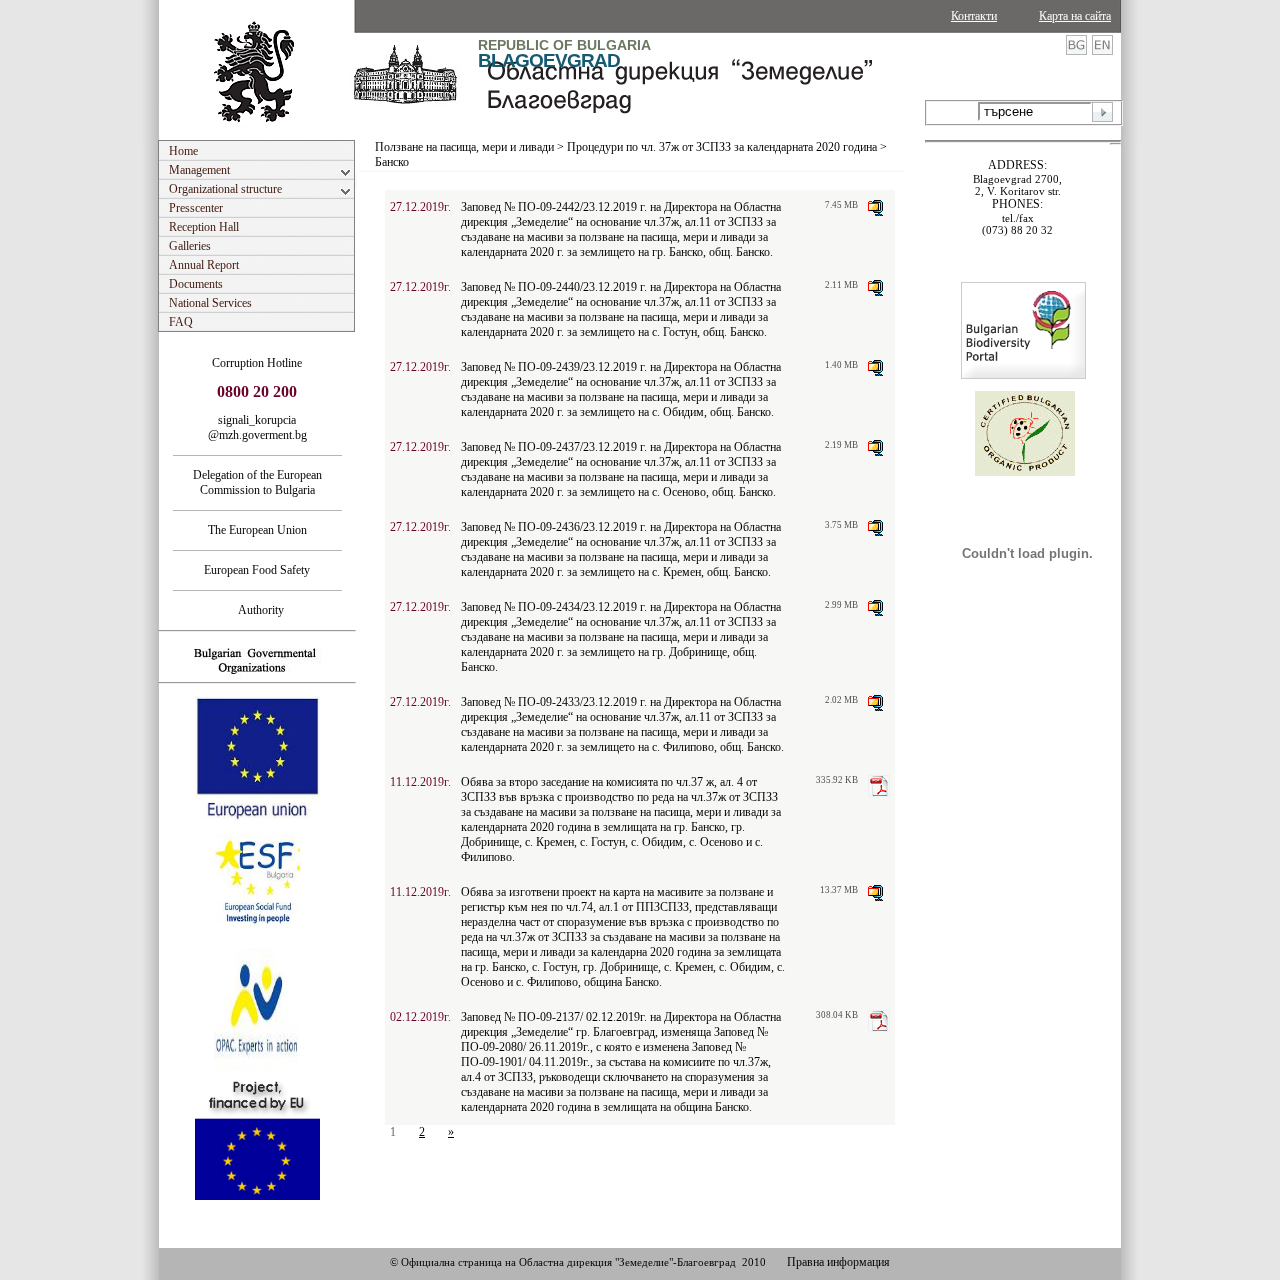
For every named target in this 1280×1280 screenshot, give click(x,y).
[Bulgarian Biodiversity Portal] (1023, 375)
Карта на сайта (1075, 16)
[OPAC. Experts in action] (255, 1069)
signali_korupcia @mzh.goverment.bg (257, 427)
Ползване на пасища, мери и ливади (464, 147)
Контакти (974, 16)
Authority (257, 610)
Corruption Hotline (257, 363)
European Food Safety (257, 570)
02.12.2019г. (420, 1017)
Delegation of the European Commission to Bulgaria (257, 482)
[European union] (257, 817)
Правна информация (838, 1262)
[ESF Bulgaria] (258, 942)
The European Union (257, 530)
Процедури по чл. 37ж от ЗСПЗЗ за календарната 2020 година (722, 147)
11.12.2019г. (420, 782)
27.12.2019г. (420, 207)
